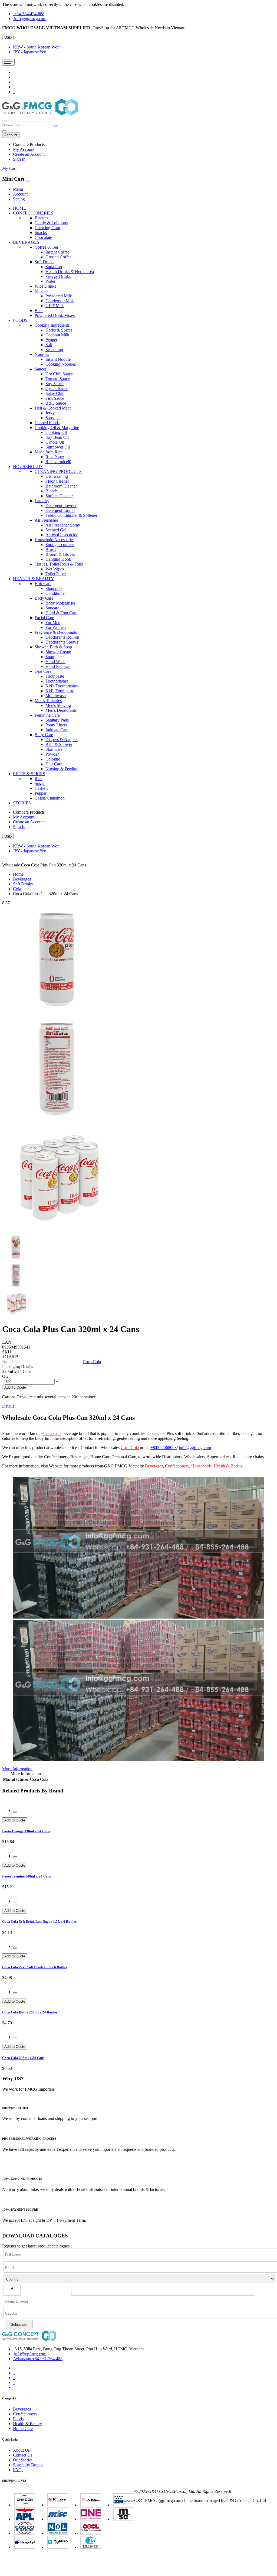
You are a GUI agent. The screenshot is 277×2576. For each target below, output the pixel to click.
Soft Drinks (23, 884)
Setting (19, 199)
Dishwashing (57, 476)
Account (20, 194)
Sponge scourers (60, 545)
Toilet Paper (56, 574)
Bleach (51, 491)
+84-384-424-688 (29, 14)
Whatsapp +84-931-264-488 (38, 2359)
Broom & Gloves (60, 554)
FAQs (18, 2470)
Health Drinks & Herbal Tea (70, 272)
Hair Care (54, 764)
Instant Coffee (57, 252)
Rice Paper (55, 457)
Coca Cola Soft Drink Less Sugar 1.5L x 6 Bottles (39, 1922)
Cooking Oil (56, 432)
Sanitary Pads (57, 720)
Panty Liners (56, 725)
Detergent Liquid (60, 510)
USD (8, 38)
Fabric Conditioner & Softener (71, 515)
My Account (24, 149)
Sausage (52, 418)
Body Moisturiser (60, 603)
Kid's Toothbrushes (62, 686)
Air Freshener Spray (63, 525)
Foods (18, 2419)
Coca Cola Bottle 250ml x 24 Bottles (30, 2012)
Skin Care (54, 749)
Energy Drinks (58, 276)
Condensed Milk (60, 301)
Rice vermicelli (58, 462)
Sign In (19, 159)
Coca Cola (92, 1362)
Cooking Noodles (61, 364)
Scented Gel (56, 530)
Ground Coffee (58, 257)
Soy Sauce (55, 384)
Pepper (51, 340)
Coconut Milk (57, 335)
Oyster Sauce (57, 389)
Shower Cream (58, 652)
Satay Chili (55, 393)
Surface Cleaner (59, 496)
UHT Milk (55, 306)
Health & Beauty (27, 2424)
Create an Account (29, 154)
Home (18, 874)
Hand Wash (55, 662)
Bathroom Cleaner (61, 486)
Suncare (52, 608)
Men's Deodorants (61, 710)
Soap (50, 657)
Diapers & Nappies (62, 740)
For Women (56, 627)
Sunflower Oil (58, 447)
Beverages (22, 879)
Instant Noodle (58, 359)
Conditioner (56, 593)
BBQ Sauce (56, 403)
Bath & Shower (59, 744)
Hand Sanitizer (58, 666)
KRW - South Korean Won (36, 47)
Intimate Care (57, 730)
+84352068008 (164, 1448)
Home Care (23, 2429)
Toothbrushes (57, 681)
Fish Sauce (55, 398)
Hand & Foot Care (61, 613)
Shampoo (54, 588)
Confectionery (25, 2414)
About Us (21, 2450)
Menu (18, 189)
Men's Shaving (58, 705)
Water (50, 281)
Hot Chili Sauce (59, 374)
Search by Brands (28, 2465)
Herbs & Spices (59, 330)
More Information (17, 1769)
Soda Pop (54, 267)
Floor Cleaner (57, 481)
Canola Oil (55, 442)
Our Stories (23, 2460)
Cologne (53, 759)
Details (8, 1406)
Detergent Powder (61, 506)
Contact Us (23, 2455)
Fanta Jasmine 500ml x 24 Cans (27, 1876)
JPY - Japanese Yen (30, 52)
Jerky (50, 413)
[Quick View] (15, 1812)
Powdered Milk (59, 296)
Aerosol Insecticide (62, 535)
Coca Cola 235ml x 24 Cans (23, 2058)
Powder (52, 754)
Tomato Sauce (58, 379)
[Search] (55, 126)
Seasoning (54, 350)
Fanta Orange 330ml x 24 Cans (26, 1831)
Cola (17, 889)
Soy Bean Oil (57, 437)
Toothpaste (55, 676)
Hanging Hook (58, 559)
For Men (53, 623)
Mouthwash (56, 696)
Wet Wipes (55, 569)
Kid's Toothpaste (60, 691)
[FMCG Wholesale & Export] (40, 114)
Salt (49, 345)
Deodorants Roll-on (62, 637)
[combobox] (27, 124)
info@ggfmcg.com (30, 19)
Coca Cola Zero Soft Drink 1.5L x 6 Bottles (35, 1967)
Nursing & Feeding (62, 769)
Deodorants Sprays (62, 642)
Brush (51, 549)
